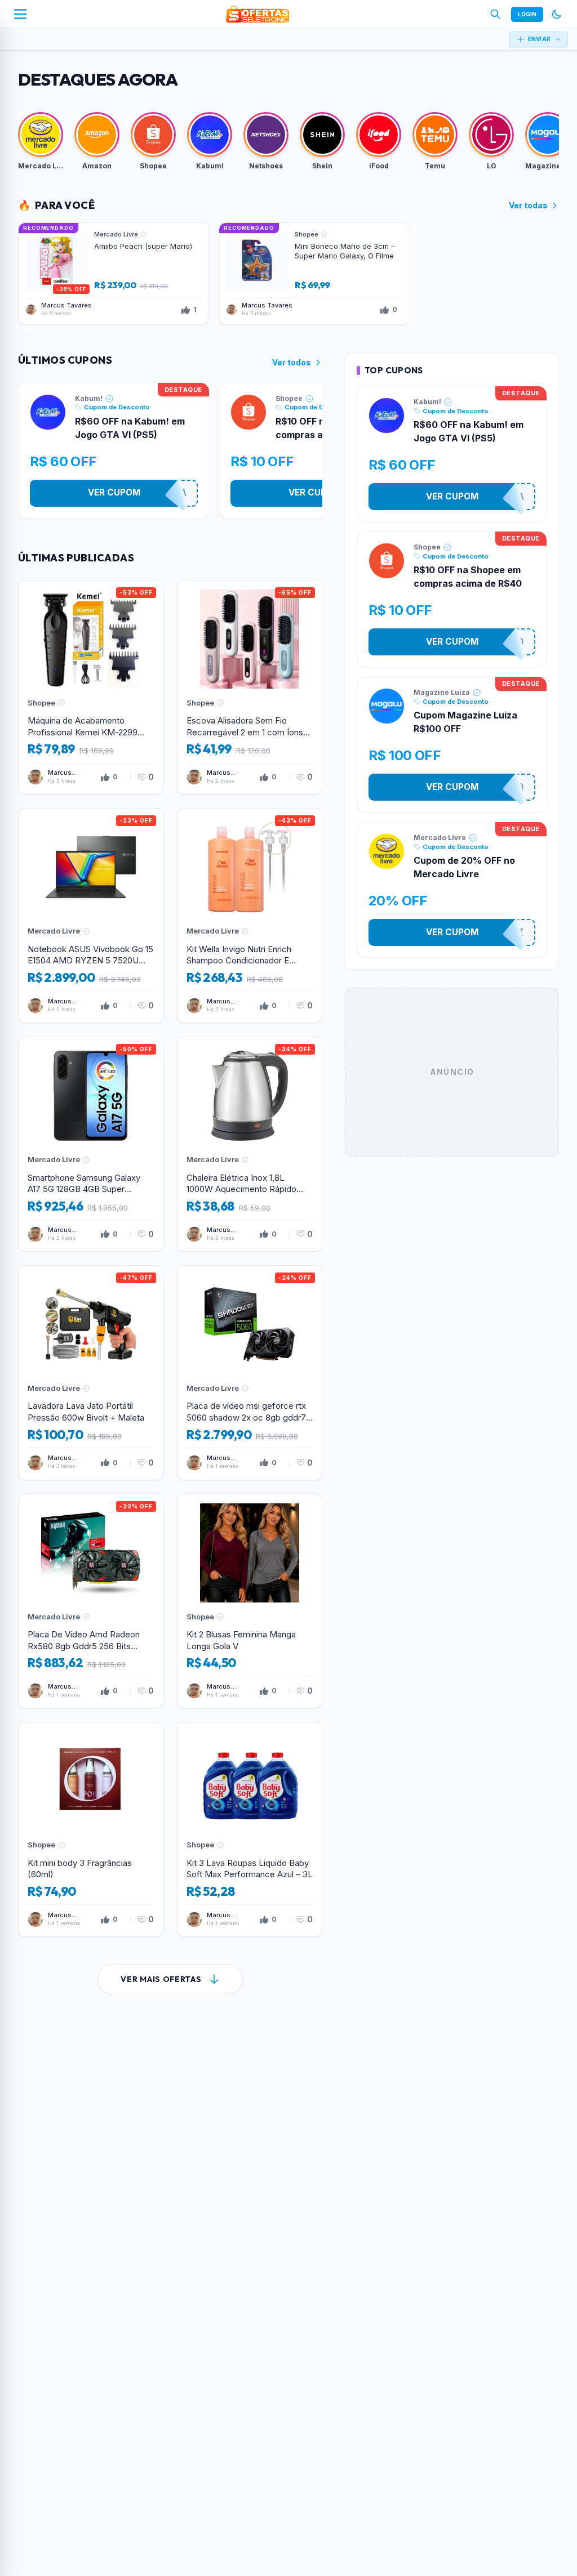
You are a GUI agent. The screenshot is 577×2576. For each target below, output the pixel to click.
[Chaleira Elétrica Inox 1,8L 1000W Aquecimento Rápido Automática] (250, 1144)
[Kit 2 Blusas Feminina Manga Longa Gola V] (250, 1601)
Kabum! (89, 398)
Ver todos (292, 362)
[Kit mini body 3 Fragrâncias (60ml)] (91, 1829)
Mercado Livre (440, 838)
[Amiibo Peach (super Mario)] (114, 274)
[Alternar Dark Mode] (557, 14)
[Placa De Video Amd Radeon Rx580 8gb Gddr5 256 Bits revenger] (91, 1601)
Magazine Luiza (442, 692)
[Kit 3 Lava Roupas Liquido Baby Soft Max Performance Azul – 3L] (250, 1829)
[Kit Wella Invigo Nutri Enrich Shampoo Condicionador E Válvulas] (250, 916)
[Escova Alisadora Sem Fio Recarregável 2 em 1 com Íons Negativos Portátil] (250, 687)
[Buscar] (495, 14)
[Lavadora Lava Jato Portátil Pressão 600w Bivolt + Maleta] (91, 1373)
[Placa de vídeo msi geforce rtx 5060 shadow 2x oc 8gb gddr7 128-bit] (250, 1373)
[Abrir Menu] (20, 14)
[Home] (258, 14)
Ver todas (528, 205)
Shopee (289, 398)
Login (527, 14)
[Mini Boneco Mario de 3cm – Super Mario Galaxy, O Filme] (314, 274)
